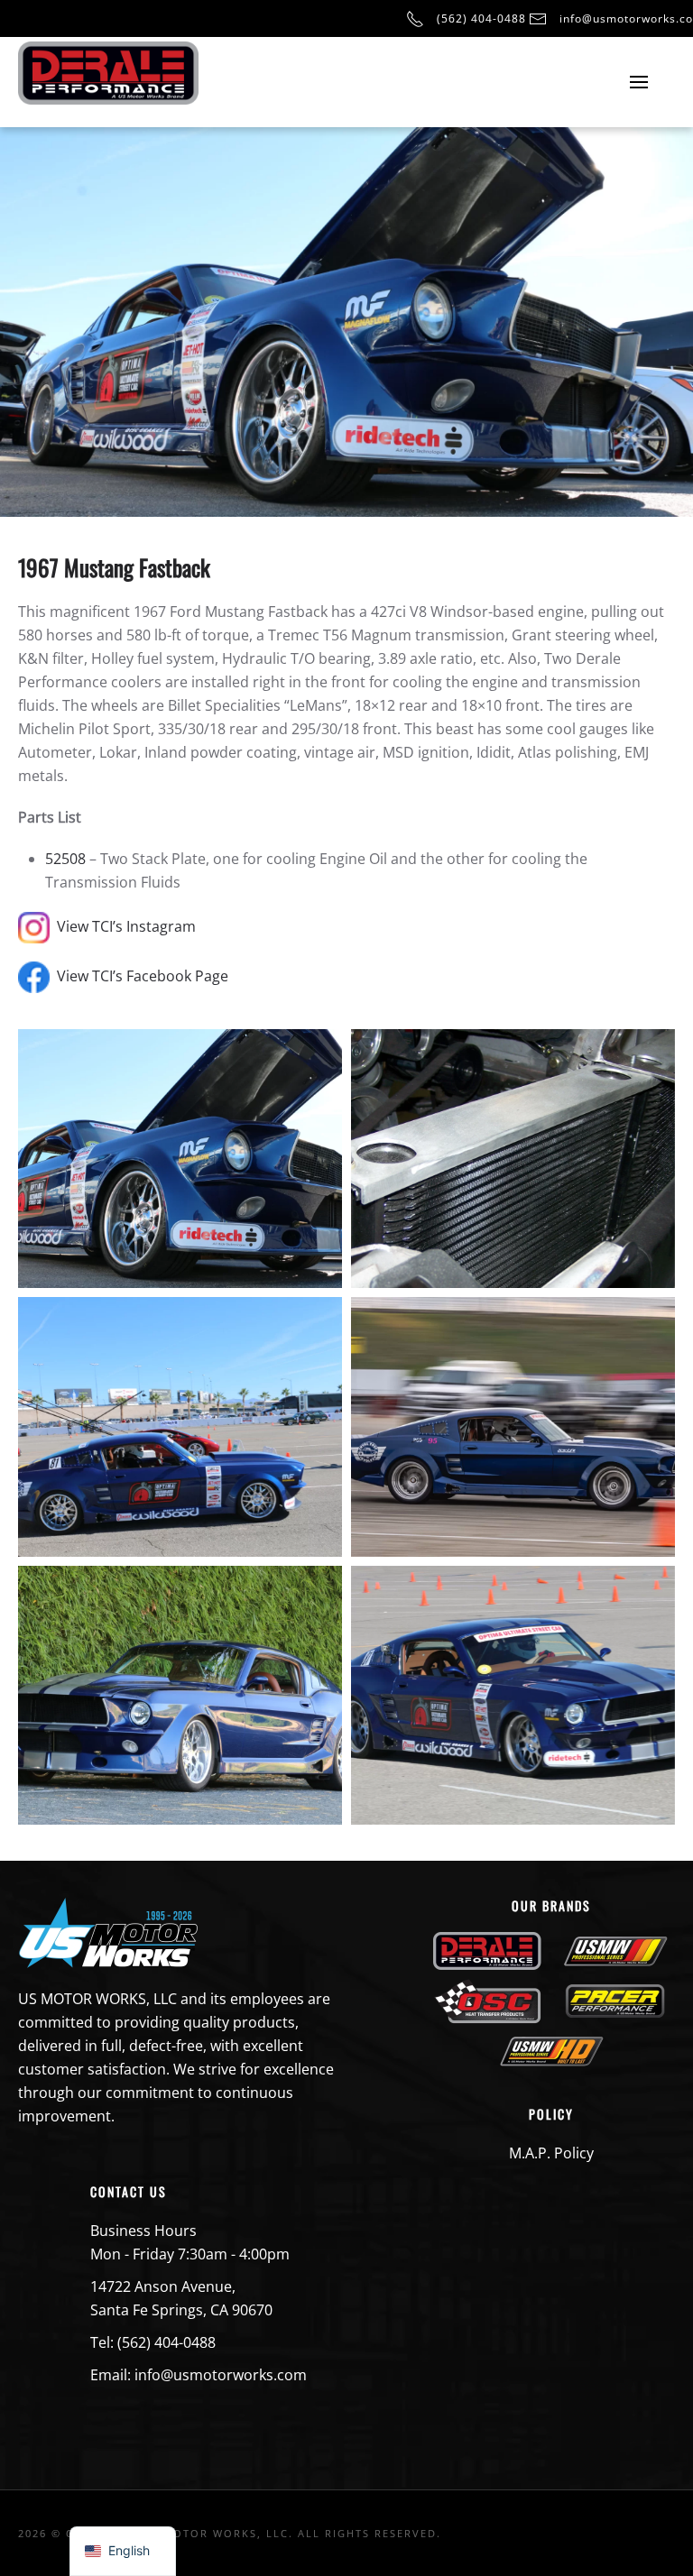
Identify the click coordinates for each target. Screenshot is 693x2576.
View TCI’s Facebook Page (139, 976)
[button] (639, 82)
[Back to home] (108, 82)
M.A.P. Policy (551, 2153)
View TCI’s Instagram (123, 926)
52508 (65, 859)
